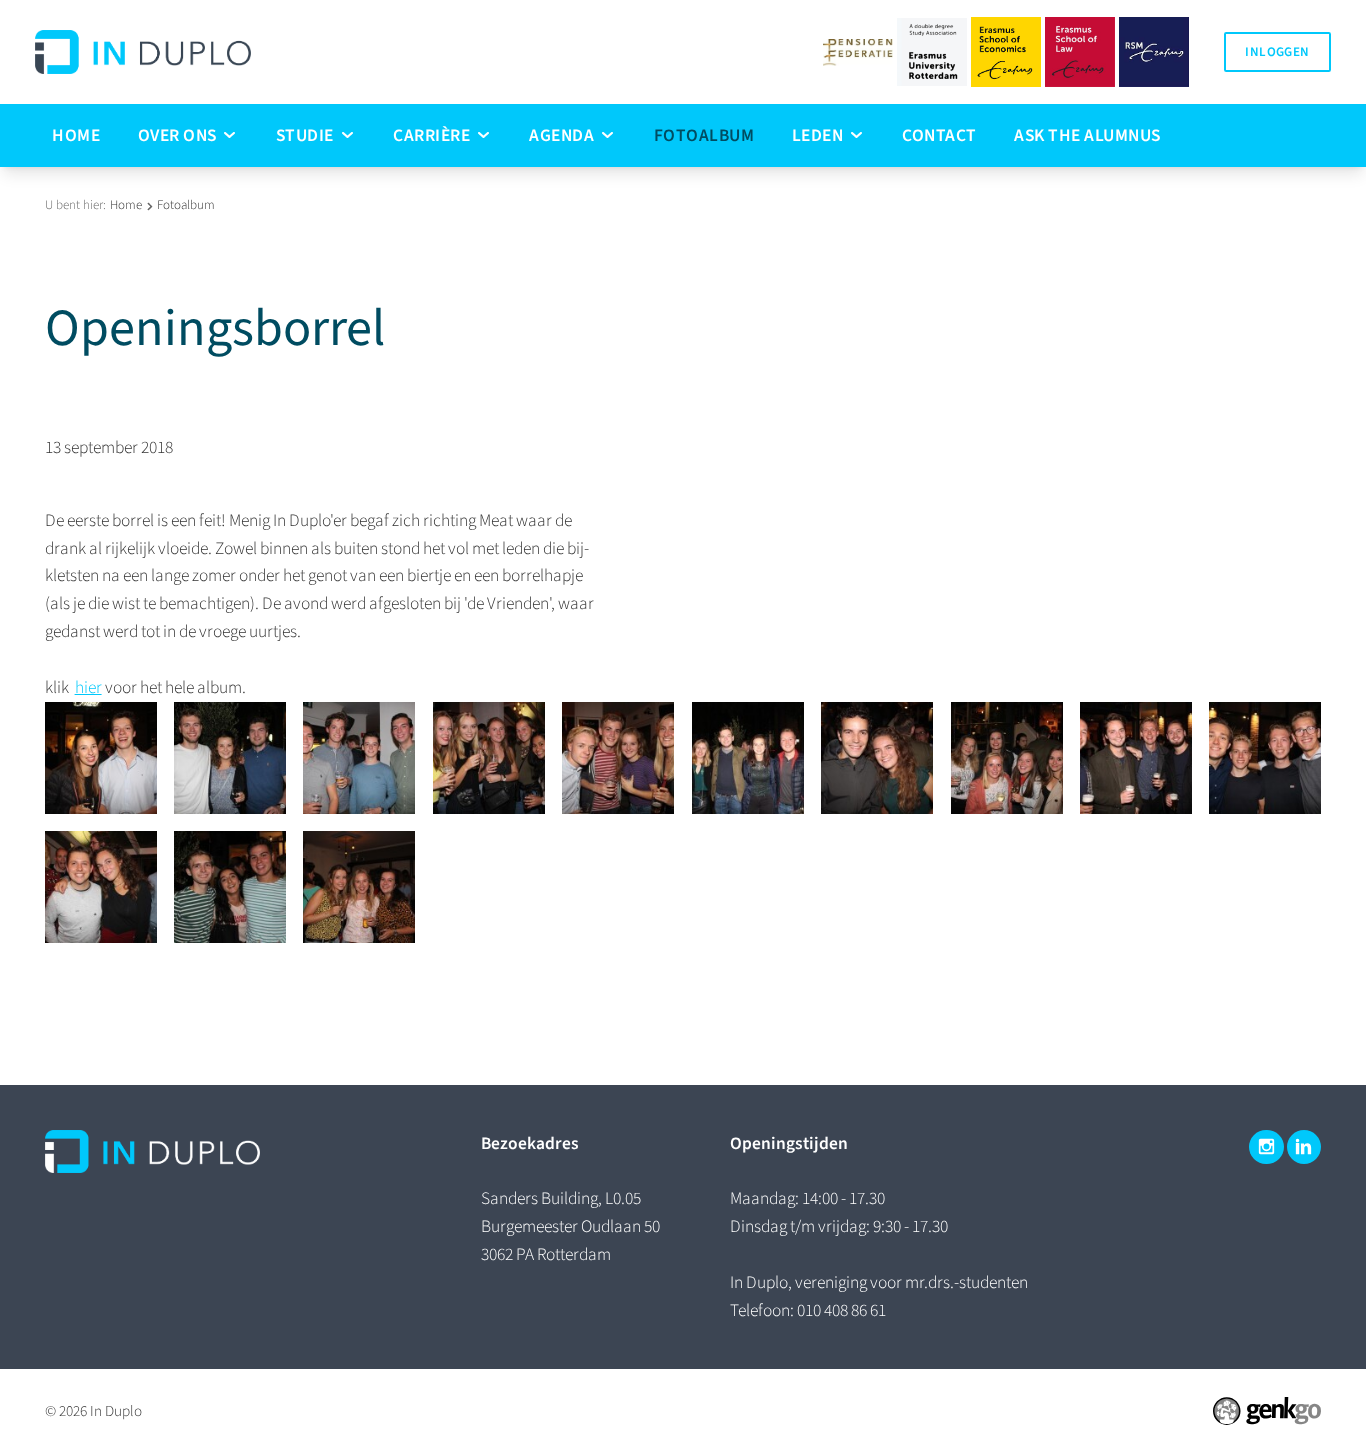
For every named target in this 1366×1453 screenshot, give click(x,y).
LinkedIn (1304, 1147)
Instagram (1266, 1147)
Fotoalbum (186, 205)
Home (126, 205)
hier (88, 687)
